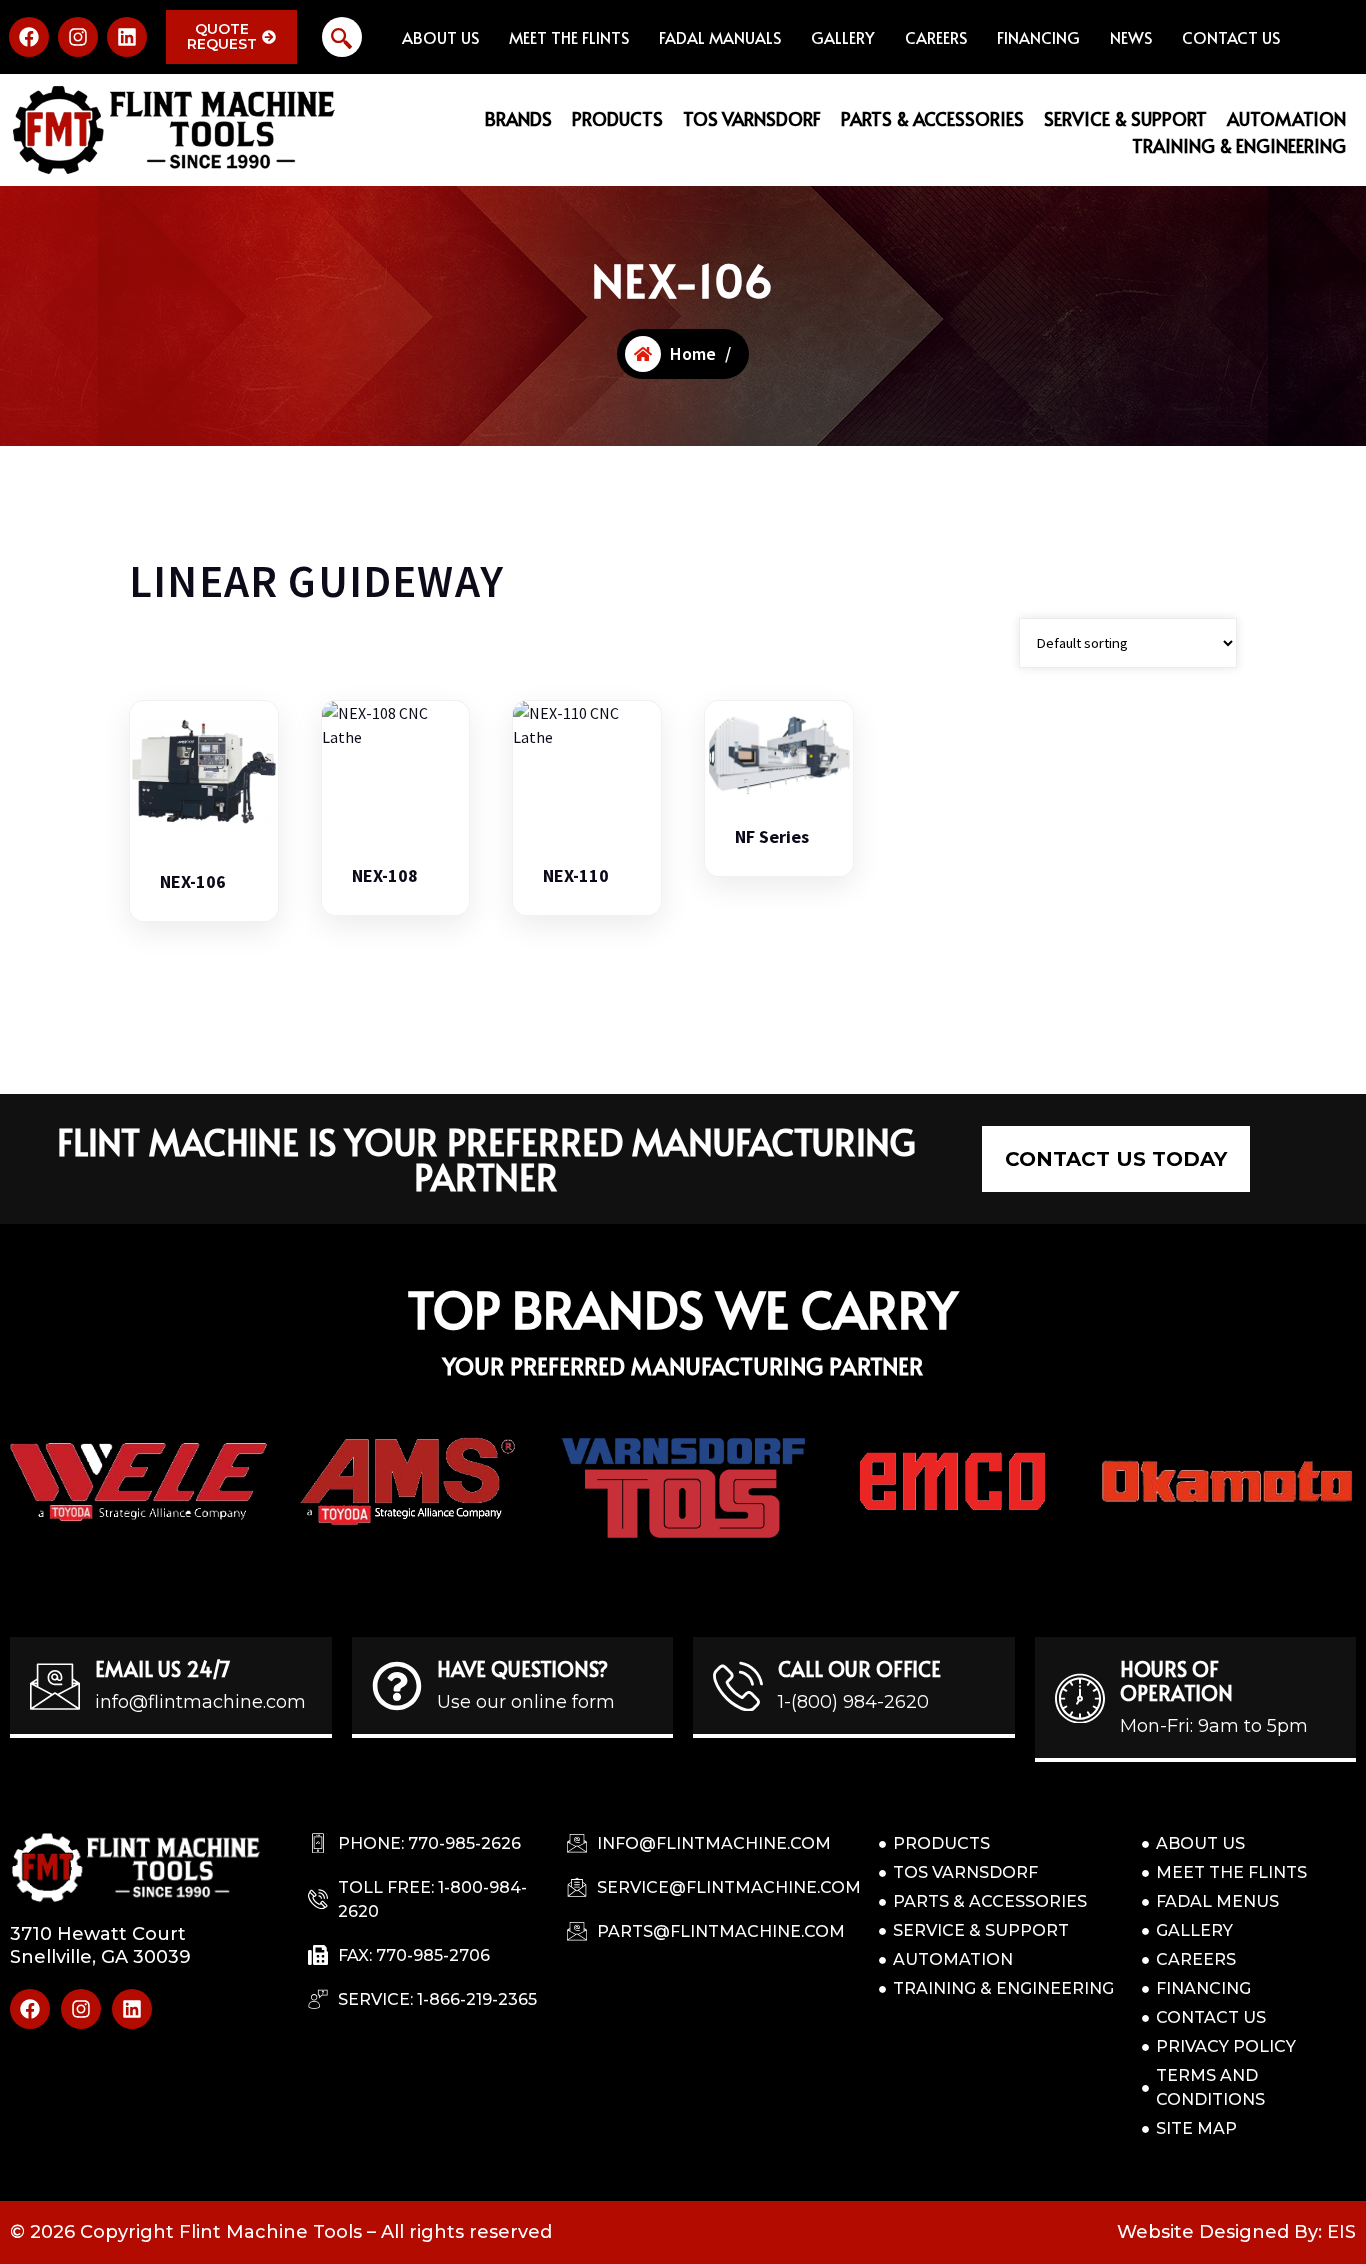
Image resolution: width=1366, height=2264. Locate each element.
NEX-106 (193, 882)
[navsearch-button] (342, 37)
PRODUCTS (617, 118)
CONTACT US (1231, 37)
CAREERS (936, 37)
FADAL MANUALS (720, 37)
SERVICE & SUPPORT (1125, 118)
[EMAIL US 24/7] (55, 1686)
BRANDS (518, 118)
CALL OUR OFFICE (859, 1669)
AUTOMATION (1286, 118)
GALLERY (843, 37)
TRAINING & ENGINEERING (1239, 145)
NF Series (772, 837)
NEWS (1131, 37)
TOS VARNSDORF (752, 118)
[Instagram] (78, 37)
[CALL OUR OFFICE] (738, 1686)
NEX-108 (385, 876)
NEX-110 (576, 876)
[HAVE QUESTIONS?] (397, 1686)
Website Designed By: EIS (1236, 2232)
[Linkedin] (127, 37)
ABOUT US (440, 37)
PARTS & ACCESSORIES (932, 118)
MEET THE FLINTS (569, 37)
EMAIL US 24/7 (163, 1669)
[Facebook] (29, 37)
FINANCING (1038, 37)
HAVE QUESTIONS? (522, 1669)
